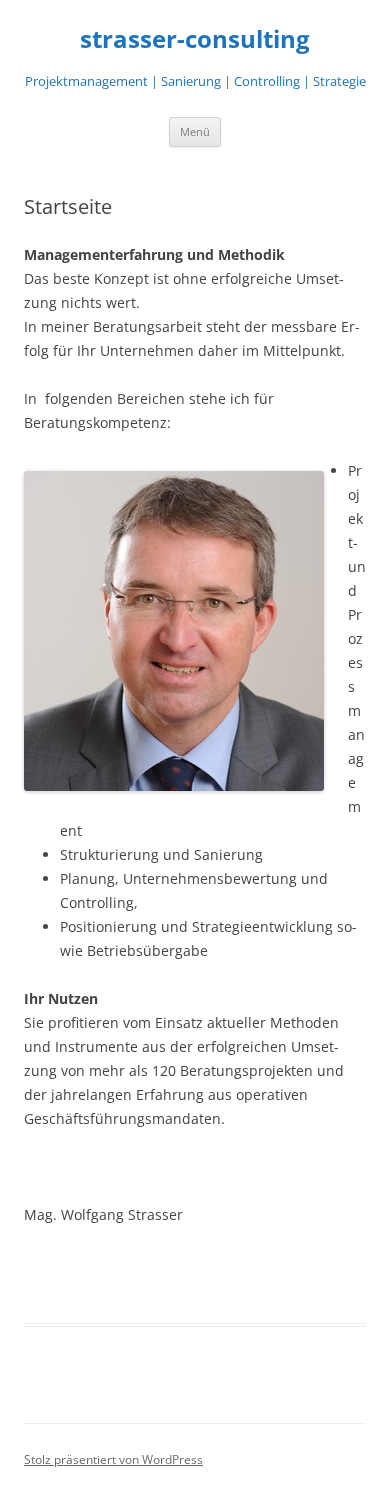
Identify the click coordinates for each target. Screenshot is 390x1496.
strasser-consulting (195, 39)
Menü (195, 131)
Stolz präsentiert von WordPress (113, 1459)
